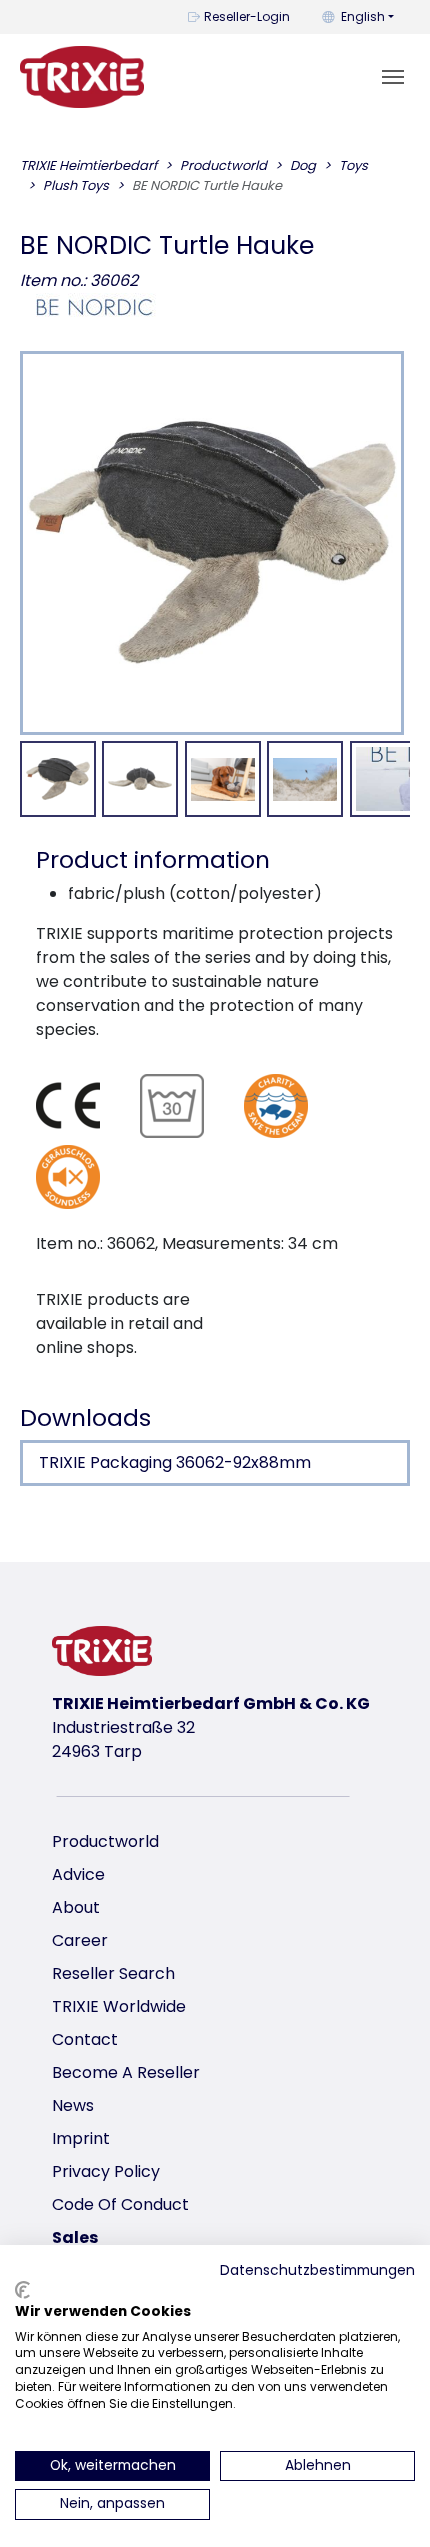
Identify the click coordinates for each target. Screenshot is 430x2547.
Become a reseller (126, 2072)
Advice (78, 1874)
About (76, 1907)
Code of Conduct (120, 2204)
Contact (85, 2039)
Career (80, 1940)
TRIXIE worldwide (119, 2006)
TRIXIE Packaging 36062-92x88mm (175, 1462)
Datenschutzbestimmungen (317, 2270)
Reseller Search (113, 1973)
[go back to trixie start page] (82, 77)
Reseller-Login (247, 16)
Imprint (81, 2138)
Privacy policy (106, 2171)
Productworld (105, 1841)
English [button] (363, 16)
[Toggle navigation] (393, 77)
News (73, 2105)
